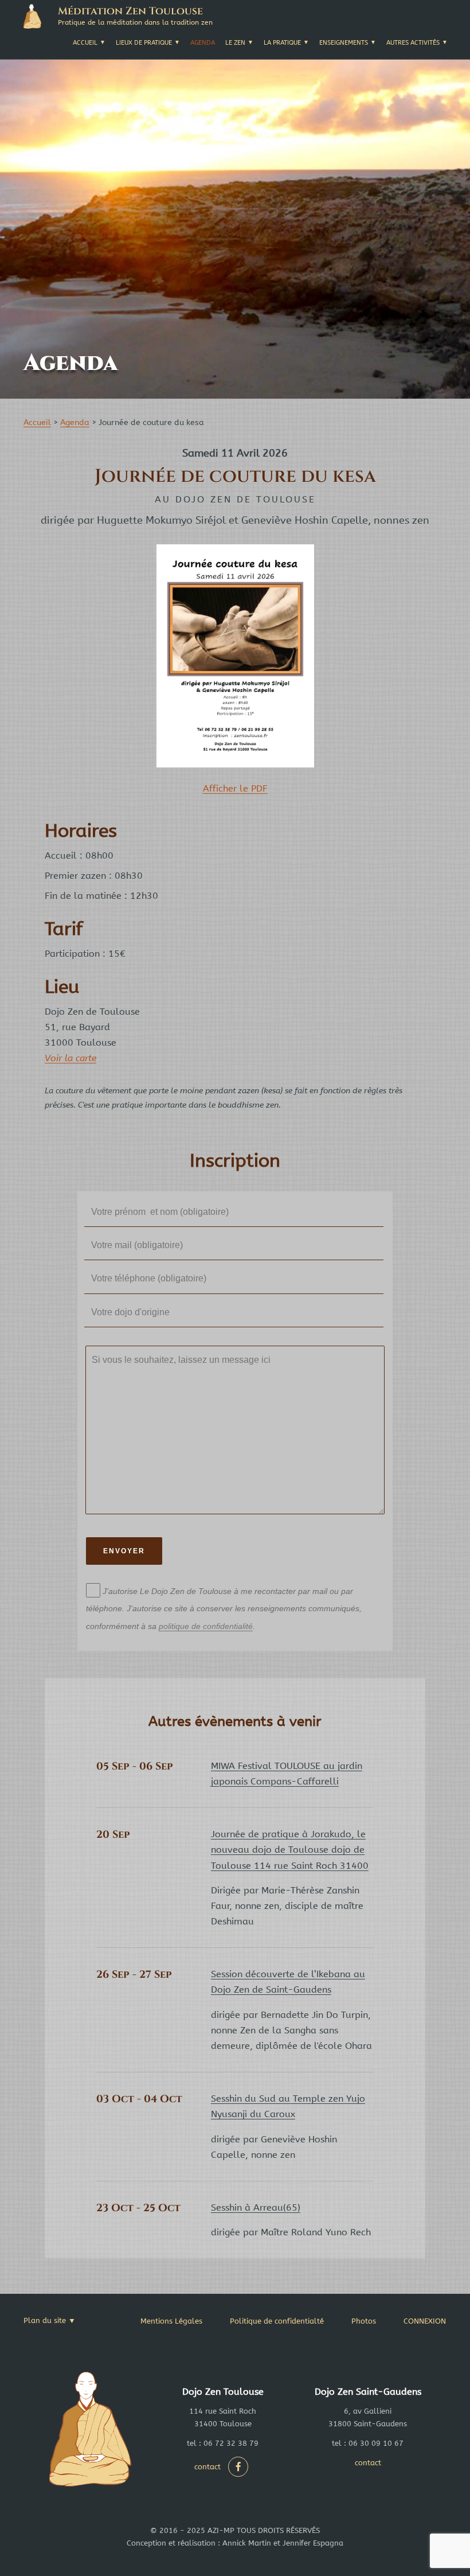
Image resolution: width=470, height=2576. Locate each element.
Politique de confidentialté (277, 2321)
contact (207, 2467)
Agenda (203, 43)
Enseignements (344, 43)
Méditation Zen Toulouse (130, 11)
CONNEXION (425, 2321)
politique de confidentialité (206, 1626)
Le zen (235, 43)
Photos (364, 2321)
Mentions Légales (171, 2321)
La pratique (282, 43)
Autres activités (413, 43)
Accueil (85, 43)
